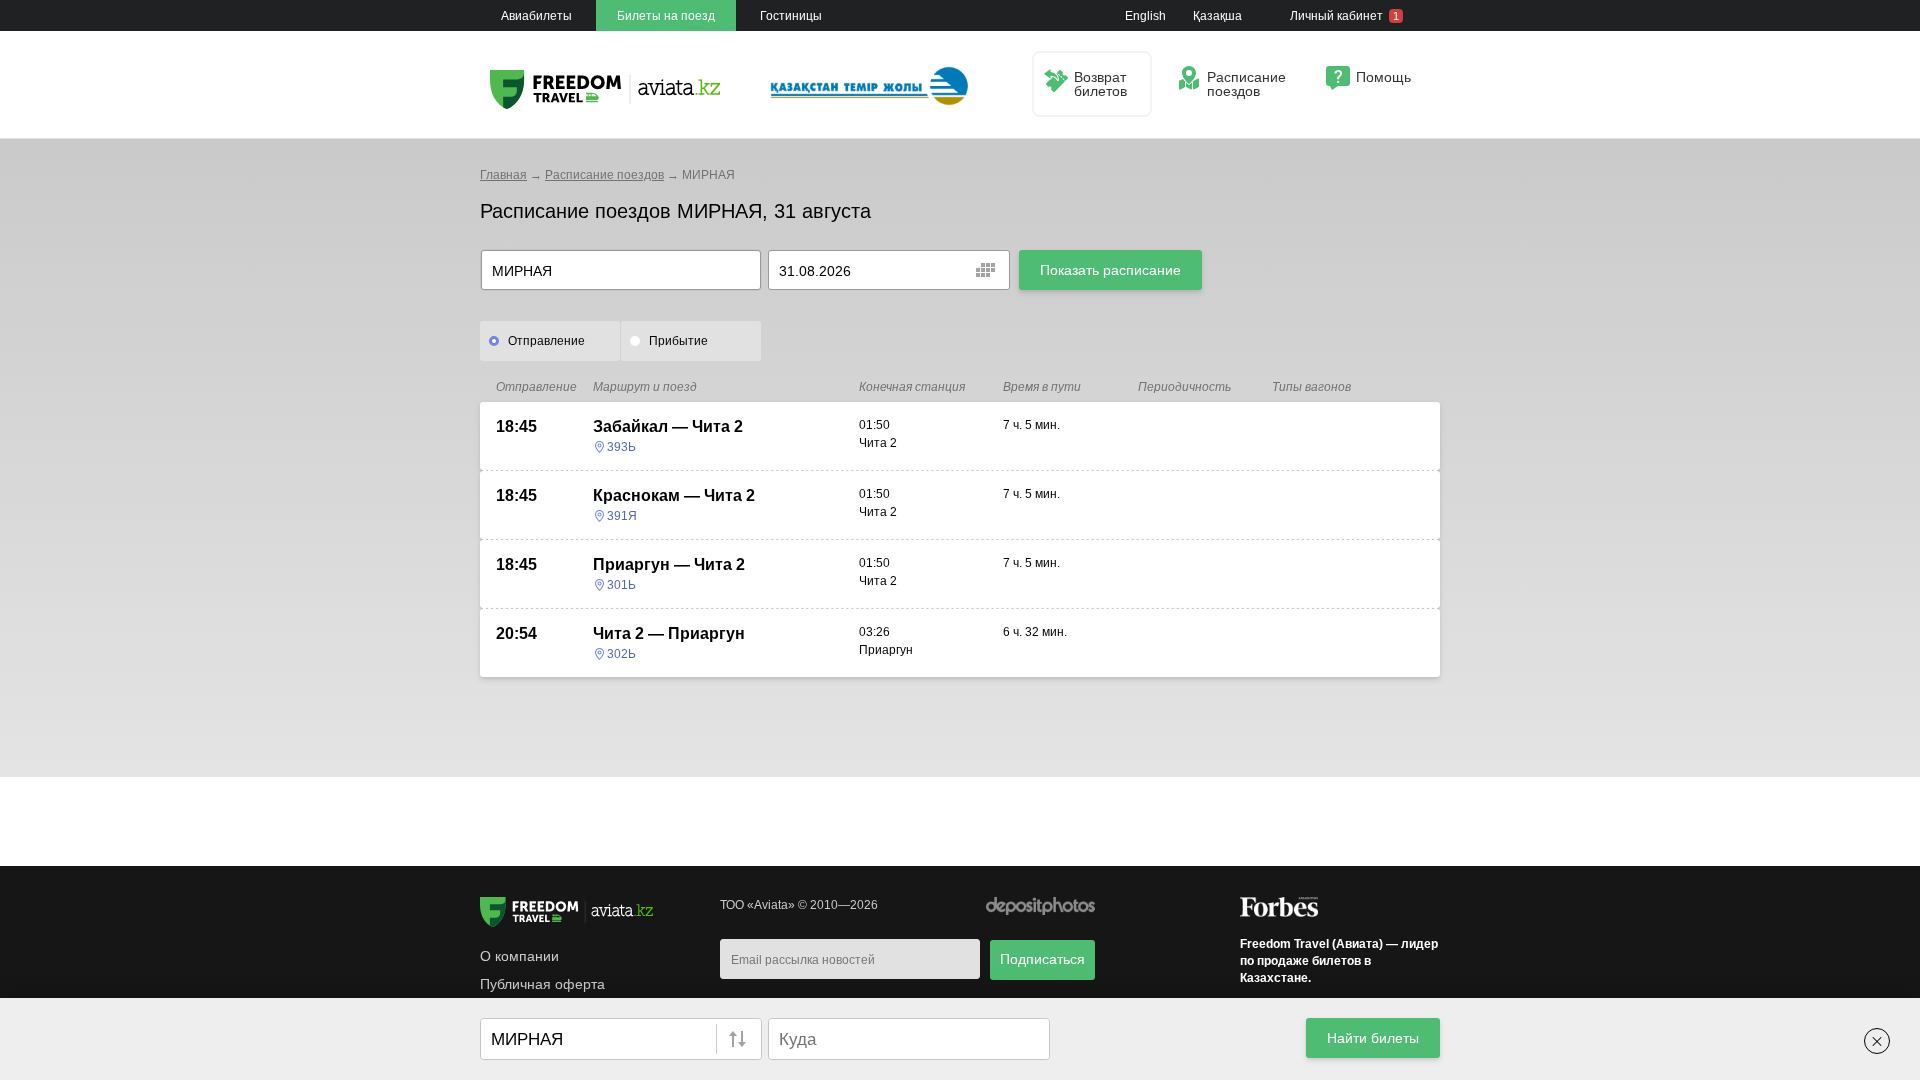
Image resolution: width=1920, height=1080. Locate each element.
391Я (622, 516)
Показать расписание (1110, 270)
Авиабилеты (536, 16)
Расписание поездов (604, 175)
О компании (519, 956)
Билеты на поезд (666, 16)
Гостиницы (791, 16)
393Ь (621, 447)
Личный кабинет (1344, 16)
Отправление (546, 341)
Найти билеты (1373, 1038)
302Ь (621, 654)
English (1145, 16)
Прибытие (678, 341)
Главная (503, 175)
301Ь (621, 585)
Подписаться (1042, 959)
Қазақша (1217, 16)
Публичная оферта (542, 984)
